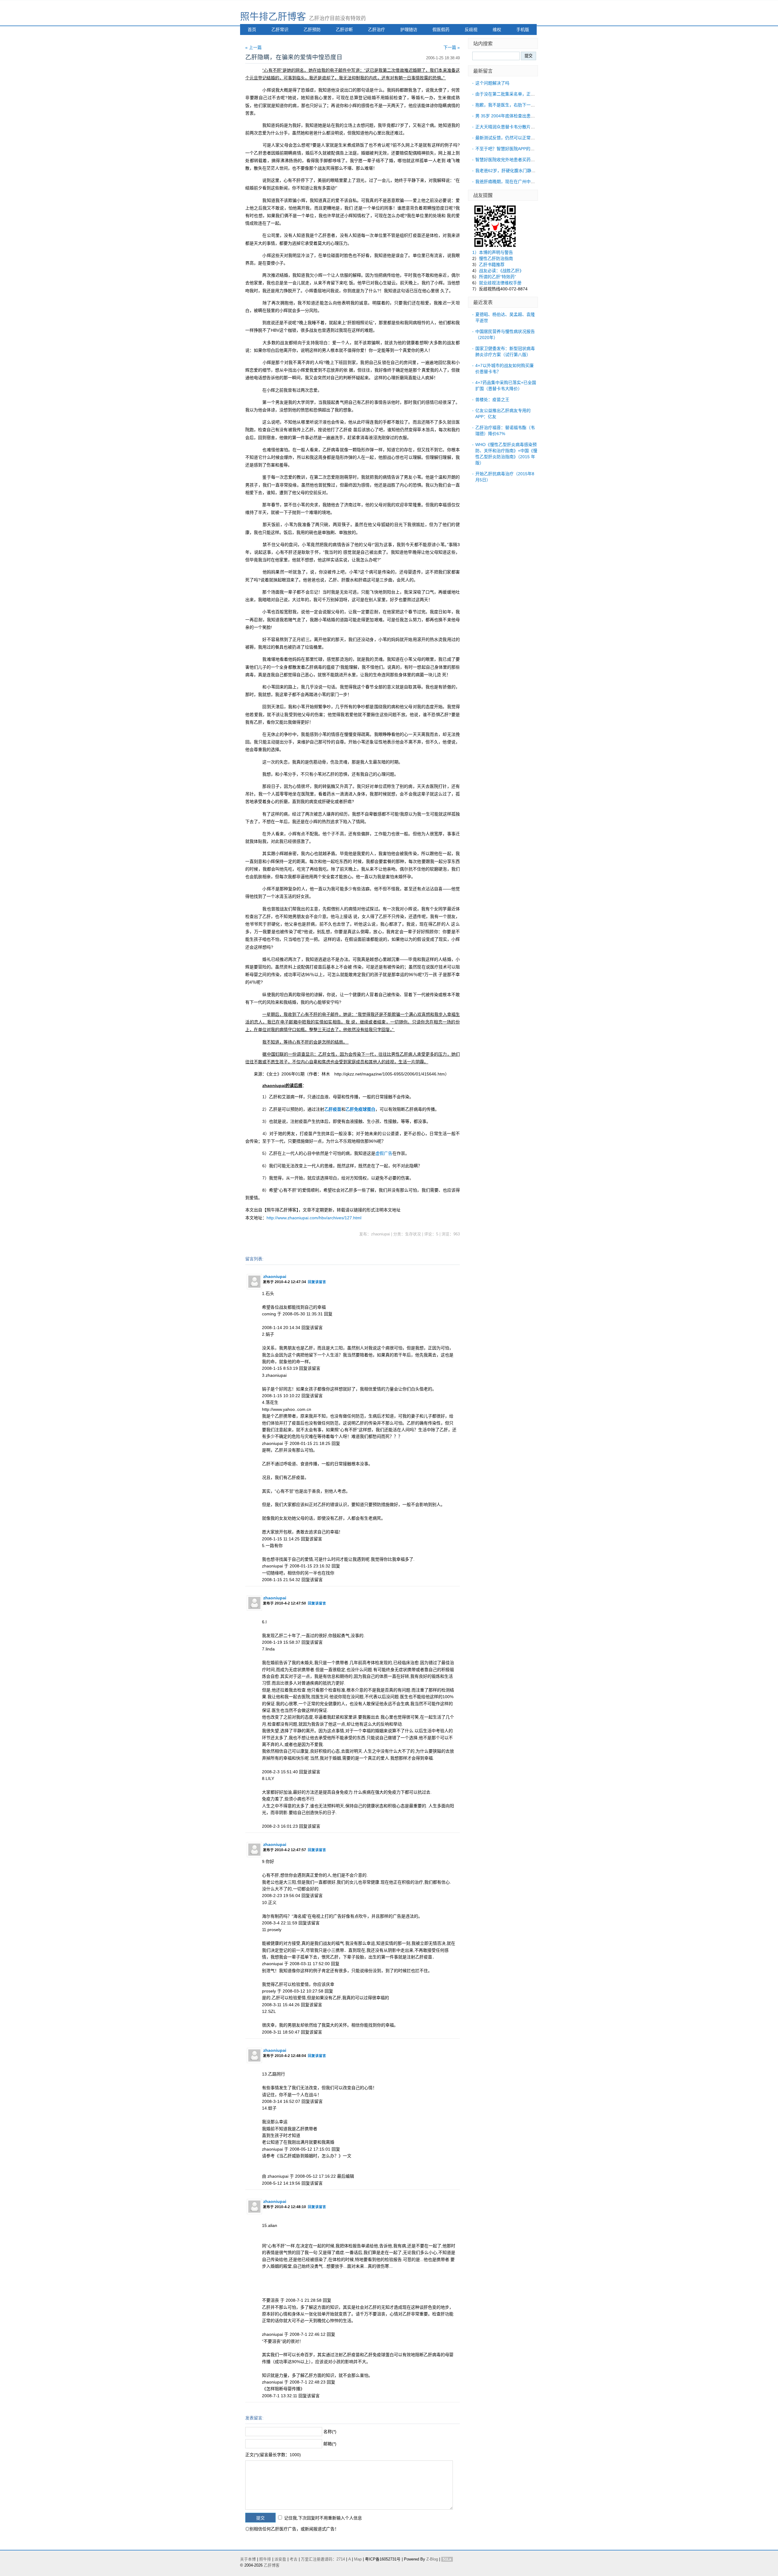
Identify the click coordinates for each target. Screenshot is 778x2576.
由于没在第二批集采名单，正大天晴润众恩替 (518, 94)
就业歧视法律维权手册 (500, 283)
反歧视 (471, 29)
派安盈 (280, 2559)
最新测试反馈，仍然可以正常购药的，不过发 (518, 138)
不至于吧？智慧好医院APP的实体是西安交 (516, 149)
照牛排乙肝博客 (273, 17)
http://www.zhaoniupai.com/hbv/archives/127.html (314, 1218)
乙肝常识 (280, 29)
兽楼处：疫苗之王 (492, 400)
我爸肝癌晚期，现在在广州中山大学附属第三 (518, 182)
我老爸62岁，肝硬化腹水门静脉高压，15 (514, 171)
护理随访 (409, 29)
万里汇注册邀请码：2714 (323, 2559)
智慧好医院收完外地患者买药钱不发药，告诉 (518, 160)
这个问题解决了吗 (492, 83)
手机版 (523, 29)
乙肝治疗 (377, 29)
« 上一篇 (253, 47)
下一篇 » (452, 47)
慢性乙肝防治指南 (496, 258)
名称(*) (330, 2432)
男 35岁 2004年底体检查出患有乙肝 (509, 116)
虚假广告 (384, 1153)
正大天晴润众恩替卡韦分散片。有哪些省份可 (518, 127)
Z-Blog (432, 2559)
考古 (294, 2559)
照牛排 (265, 2559)
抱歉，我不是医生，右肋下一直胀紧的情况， (518, 105)
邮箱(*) (330, 2444)
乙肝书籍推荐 (492, 265)
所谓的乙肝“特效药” (497, 277)
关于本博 (248, 2559)
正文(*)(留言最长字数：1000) (273, 2455)
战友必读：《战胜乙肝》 (501, 271)
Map (358, 2559)
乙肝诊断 (344, 29)
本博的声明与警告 (496, 252)
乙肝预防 (312, 29)
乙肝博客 (272, 2565)
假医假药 (441, 29)
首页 (252, 29)
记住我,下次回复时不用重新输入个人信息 (323, 2518)
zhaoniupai (275, 1276)
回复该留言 (317, 1282)
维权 (497, 29)
